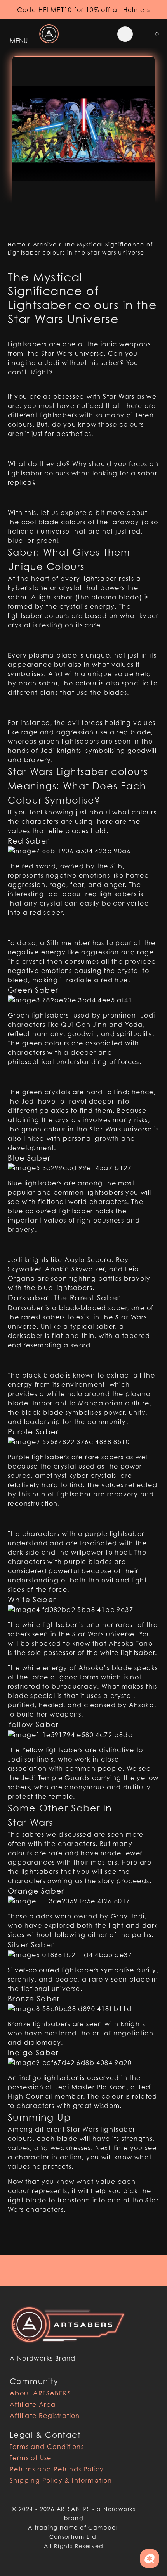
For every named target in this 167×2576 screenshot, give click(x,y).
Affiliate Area (33, 2404)
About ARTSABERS (40, 2393)
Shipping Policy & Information (61, 2480)
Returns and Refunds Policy (57, 2469)
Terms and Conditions (47, 2447)
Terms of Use (31, 2458)
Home (17, 244)
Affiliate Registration (45, 2416)
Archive (45, 244)
